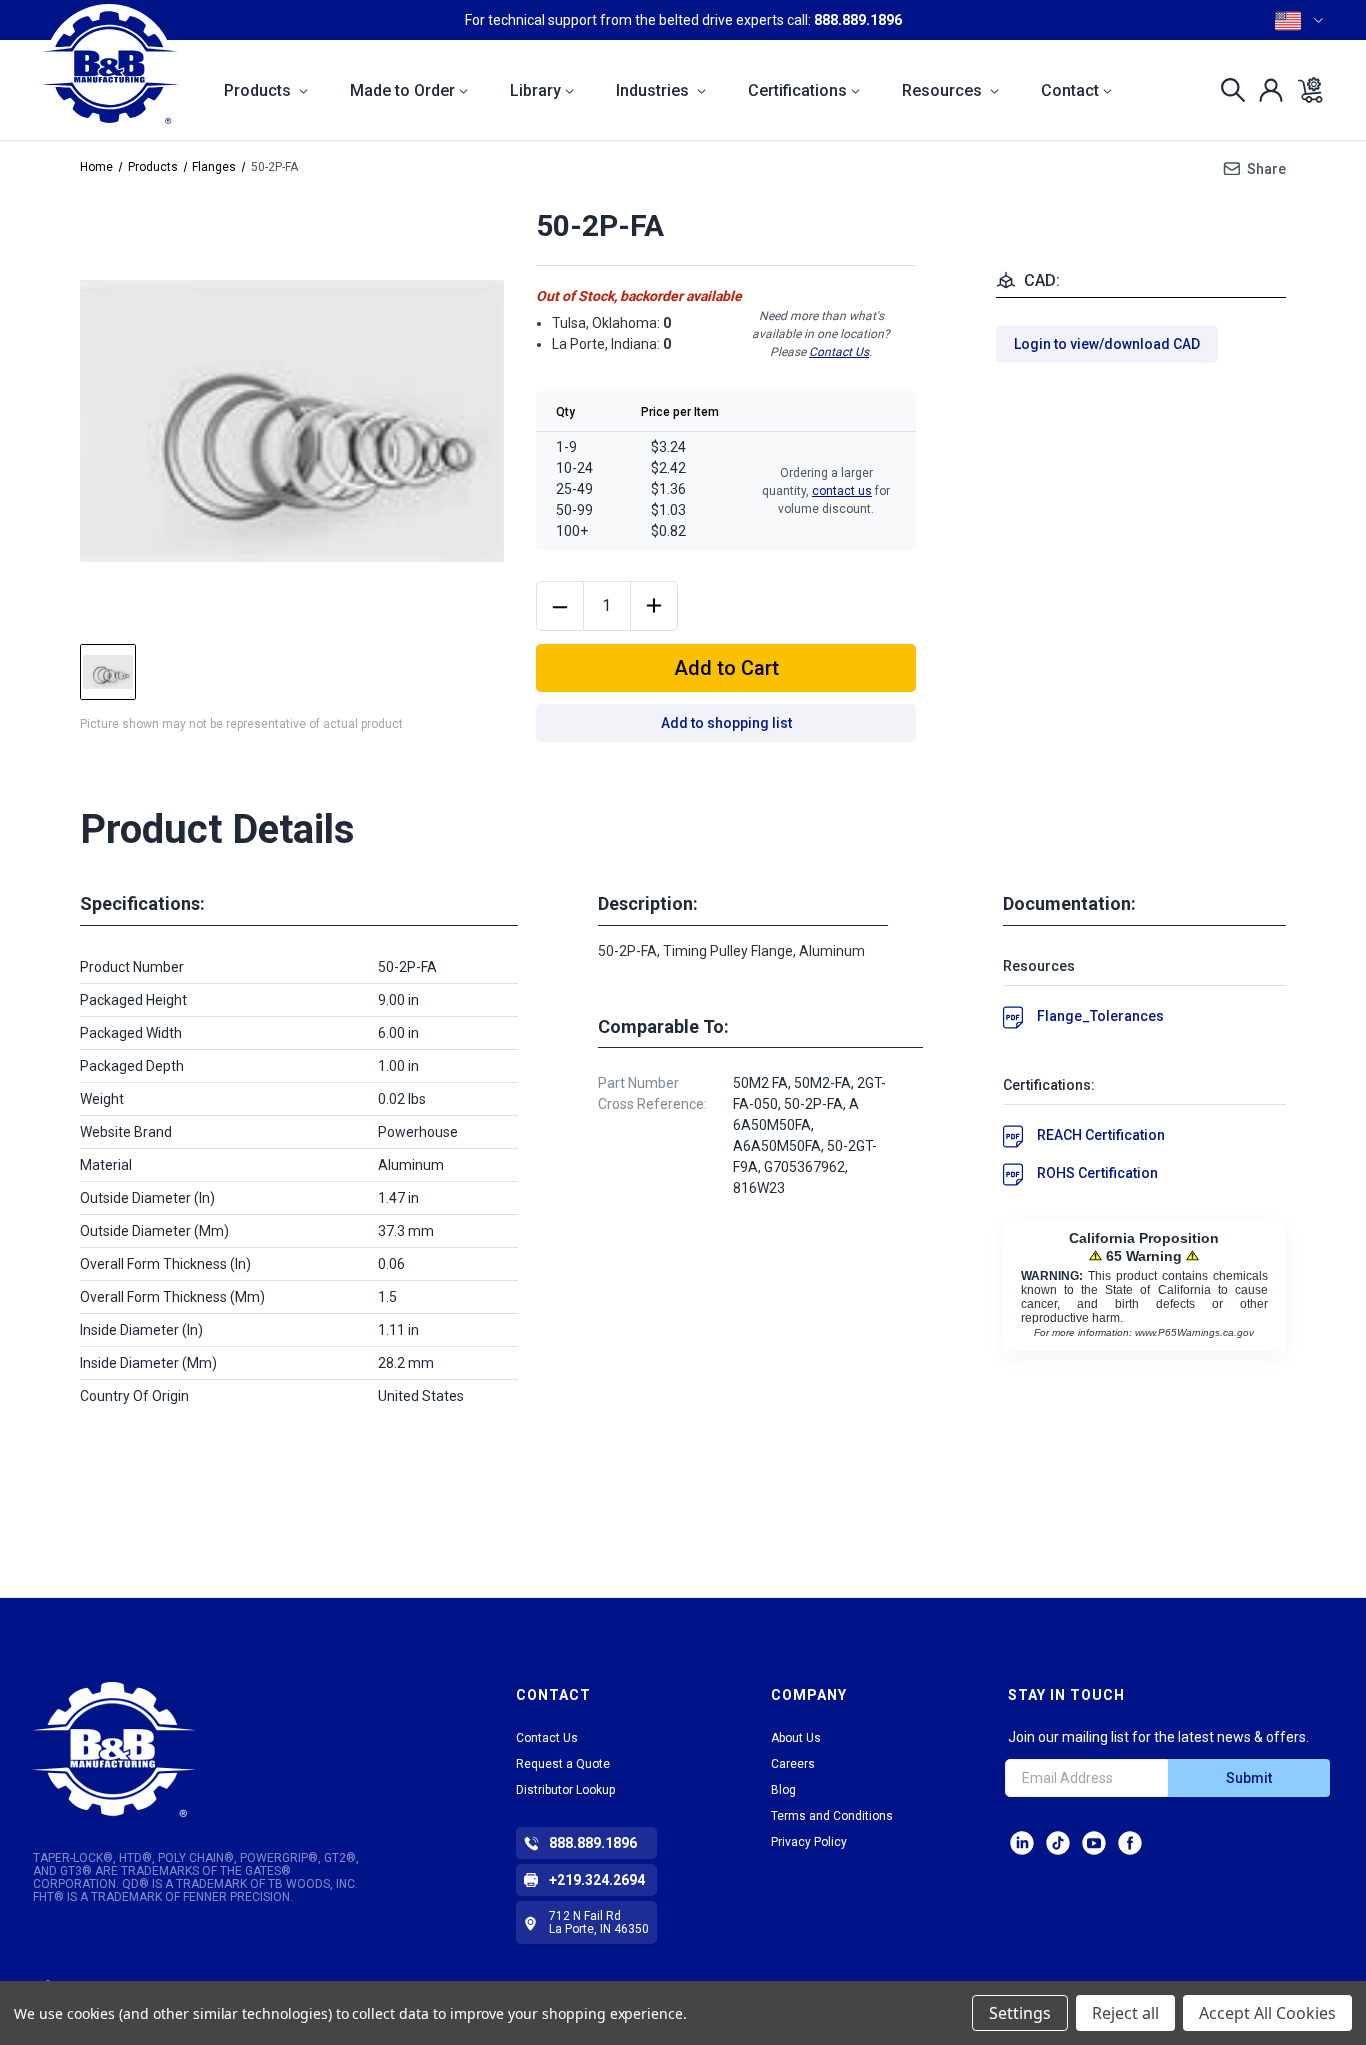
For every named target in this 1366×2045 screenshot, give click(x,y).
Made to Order (402, 90)
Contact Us (839, 352)
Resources (944, 90)
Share (1266, 169)
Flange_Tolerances (1100, 1016)
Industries (654, 90)
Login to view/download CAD (1107, 344)
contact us (842, 491)
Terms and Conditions (832, 1816)
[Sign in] (1265, 90)
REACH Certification (1101, 1135)
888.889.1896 (858, 20)
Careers (793, 1764)
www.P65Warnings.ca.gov (1194, 1332)
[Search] (1227, 90)
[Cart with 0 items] (1304, 90)
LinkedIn (1022, 1843)
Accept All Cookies (1267, 2013)
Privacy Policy (809, 1842)
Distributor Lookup (565, 1790)
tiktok (1058, 1843)
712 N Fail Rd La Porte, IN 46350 (599, 1922)
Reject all (1125, 2013)
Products (259, 90)
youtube (1094, 1843)
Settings (1020, 2013)
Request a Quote (563, 1764)
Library (535, 90)
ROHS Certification (1097, 1173)
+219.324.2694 (597, 1880)
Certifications (797, 90)
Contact (1070, 90)
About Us (796, 1738)
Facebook (1130, 1843)
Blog (783, 1790)
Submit (1249, 1778)
